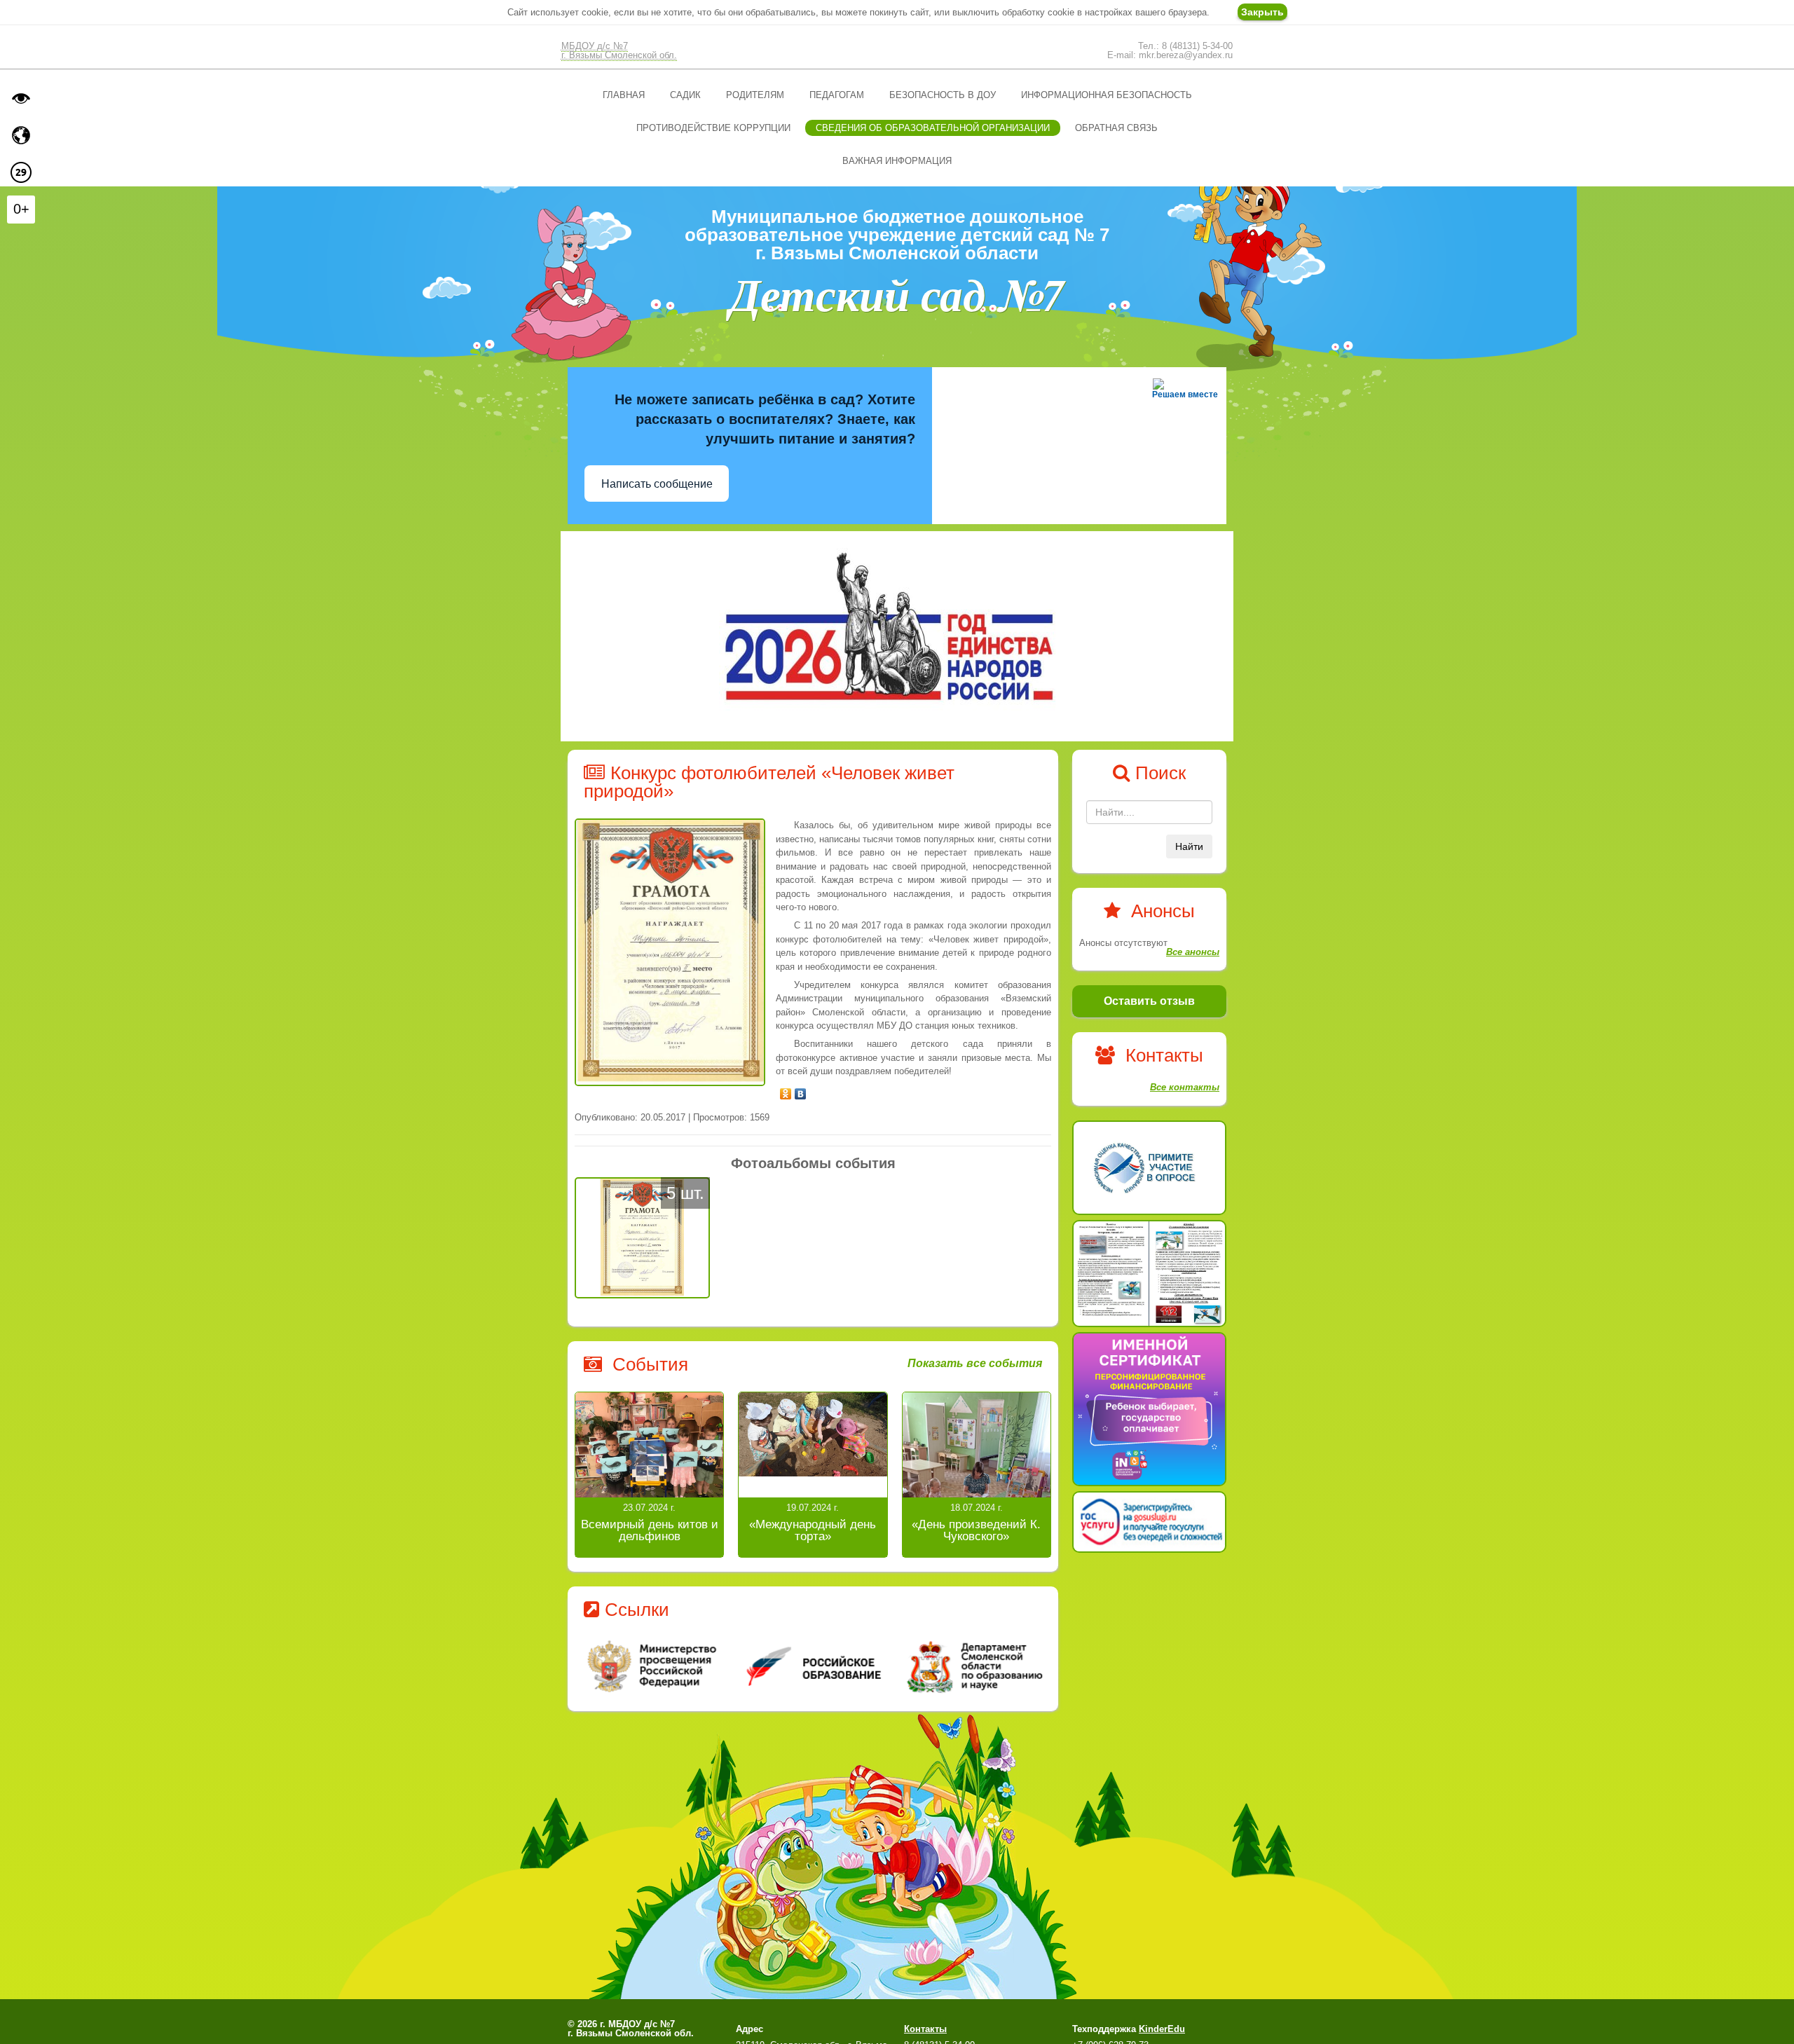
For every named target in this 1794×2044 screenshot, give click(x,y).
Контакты (925, 2029)
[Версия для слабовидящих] (21, 98)
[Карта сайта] (21, 135)
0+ (21, 209)
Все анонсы (1193, 952)
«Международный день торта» (813, 1530)
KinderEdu (1162, 2029)
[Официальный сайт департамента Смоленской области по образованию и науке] (972, 1666)
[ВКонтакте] (801, 1090)
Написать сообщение (657, 484)
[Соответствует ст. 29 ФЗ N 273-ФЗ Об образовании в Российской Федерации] (21, 172)
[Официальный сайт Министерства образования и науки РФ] (654, 1666)
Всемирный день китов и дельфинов (650, 1530)
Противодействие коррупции (713, 128)
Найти (1189, 846)
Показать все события (975, 1364)
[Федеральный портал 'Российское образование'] (813, 1666)
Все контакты (1185, 1087)
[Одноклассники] (786, 1090)
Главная (624, 95)
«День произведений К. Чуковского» (976, 1530)
